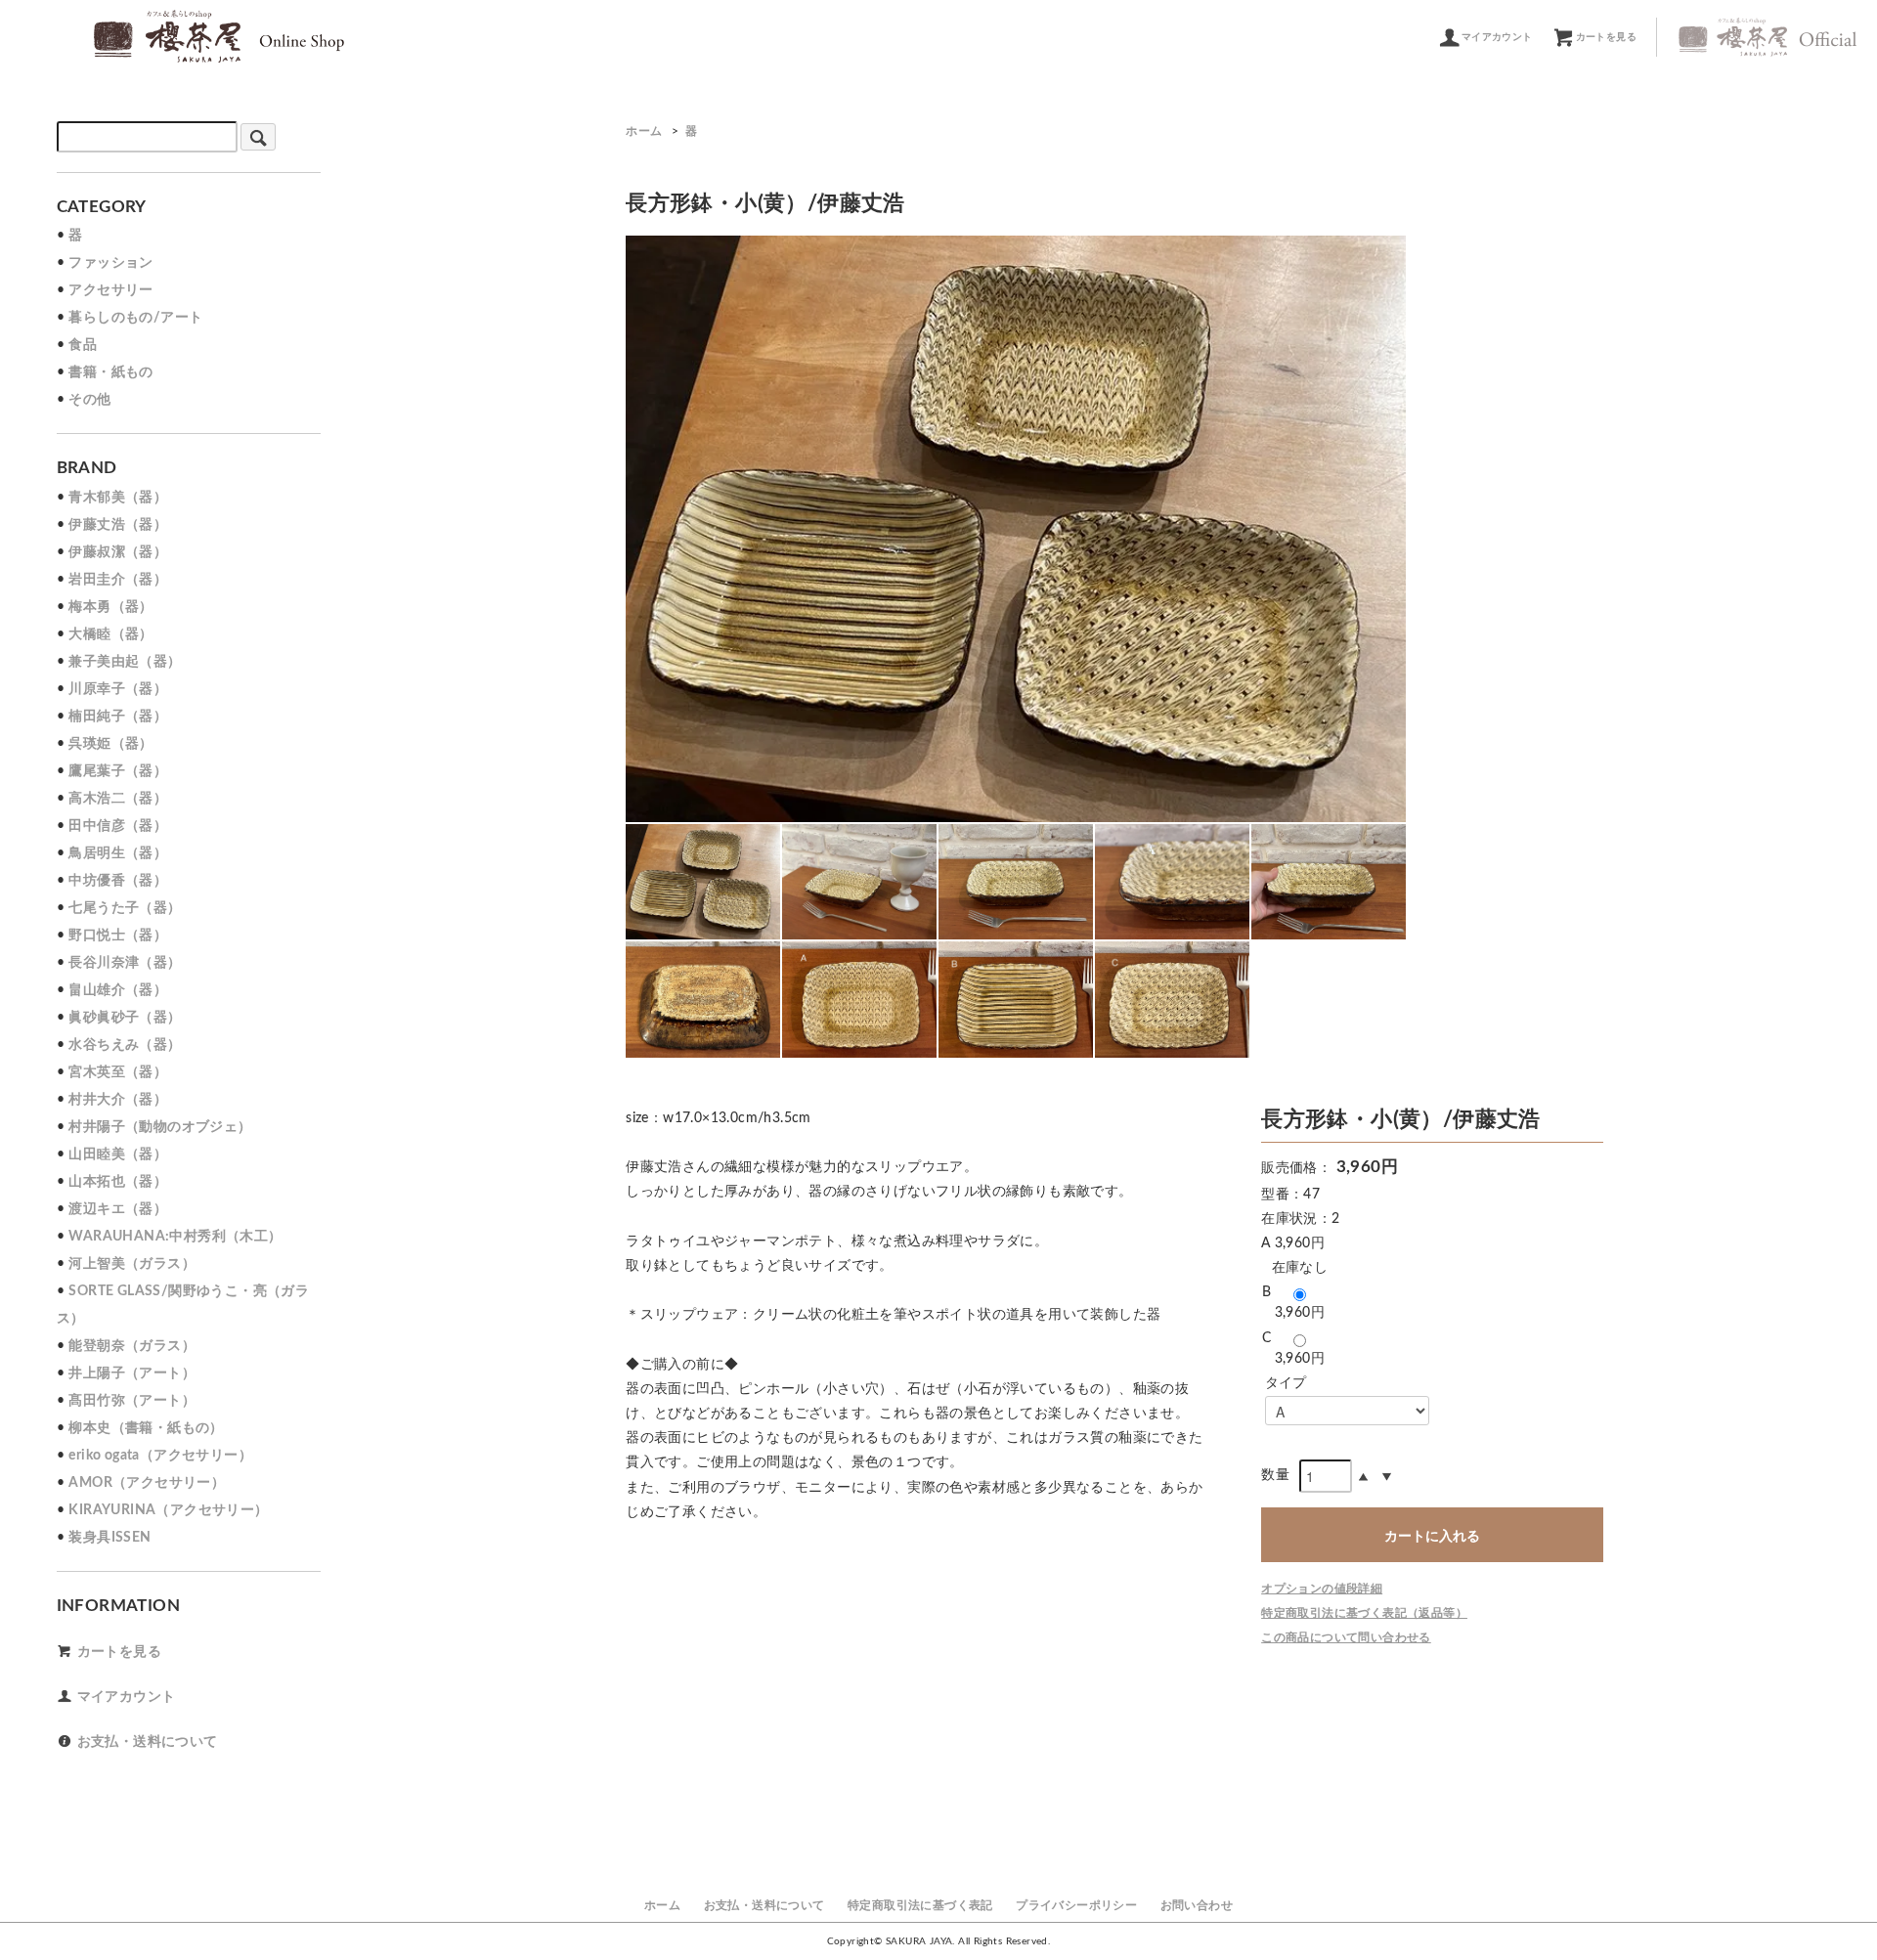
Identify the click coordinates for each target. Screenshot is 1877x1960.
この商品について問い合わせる (1346, 1637)
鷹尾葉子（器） (118, 771)
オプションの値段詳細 (1322, 1589)
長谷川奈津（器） (125, 963)
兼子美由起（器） (125, 662)
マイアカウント (1497, 37)
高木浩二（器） (118, 799)
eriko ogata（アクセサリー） (160, 1456)
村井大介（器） (118, 1100)
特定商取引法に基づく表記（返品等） (1364, 1613)
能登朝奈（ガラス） (132, 1346)
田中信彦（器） (118, 826)
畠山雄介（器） (118, 990)
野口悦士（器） (118, 936)
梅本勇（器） (110, 607)
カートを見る (1606, 37)
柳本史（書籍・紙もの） (146, 1428)
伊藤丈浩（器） (118, 525)
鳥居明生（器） (118, 853)
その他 (89, 400)
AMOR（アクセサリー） (147, 1483)
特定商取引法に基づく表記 (920, 1905)
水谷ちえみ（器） (125, 1045)
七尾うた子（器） (125, 908)
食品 (83, 345)
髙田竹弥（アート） (132, 1401)
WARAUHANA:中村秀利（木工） (175, 1237)
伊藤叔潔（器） (118, 552)
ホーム (644, 131)
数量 (1275, 1475)
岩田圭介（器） (118, 580)
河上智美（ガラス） (132, 1264)
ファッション (110, 263)
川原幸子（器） (118, 689)
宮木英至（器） (118, 1072)
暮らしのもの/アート (135, 318)
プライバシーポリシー (1076, 1905)
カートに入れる (1432, 1535)
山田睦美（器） (118, 1154)
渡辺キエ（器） (118, 1209)
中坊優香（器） (118, 881)
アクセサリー (110, 290)
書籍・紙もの (110, 372)
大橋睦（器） (110, 634)
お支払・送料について (148, 1742)
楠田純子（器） (118, 717)
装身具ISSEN (109, 1538)
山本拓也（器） (118, 1182)
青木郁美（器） (118, 498)
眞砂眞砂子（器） (125, 1018)
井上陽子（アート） (132, 1373)
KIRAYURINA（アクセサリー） (168, 1510)
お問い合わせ (1197, 1905)
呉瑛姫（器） (110, 744)
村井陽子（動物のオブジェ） (160, 1127)
